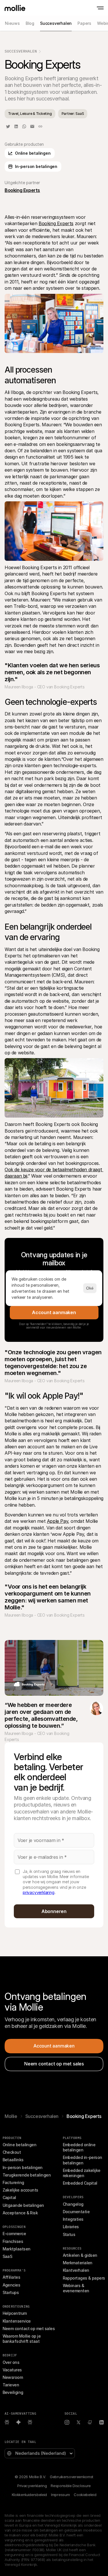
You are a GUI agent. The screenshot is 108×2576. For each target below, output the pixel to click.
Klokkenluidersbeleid (29, 2495)
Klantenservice (17, 2321)
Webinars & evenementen (76, 2288)
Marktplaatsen (17, 2249)
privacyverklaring (39, 1892)
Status (69, 2234)
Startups (11, 2292)
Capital (9, 2197)
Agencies (12, 2285)
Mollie (11, 2116)
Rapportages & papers (84, 2278)
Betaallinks (13, 2160)
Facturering (13, 2182)
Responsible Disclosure (71, 2486)
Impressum (60, 2495)
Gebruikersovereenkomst (72, 2477)
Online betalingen (20, 2145)
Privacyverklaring (32, 2486)
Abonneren (54, 1911)
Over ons (11, 2362)
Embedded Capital (80, 2183)
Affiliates (12, 2277)
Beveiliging (13, 2392)
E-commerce (14, 2234)
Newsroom (13, 2377)
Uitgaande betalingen (23, 2205)
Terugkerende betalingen (27, 2175)
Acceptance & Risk (20, 2213)
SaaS (7, 2256)
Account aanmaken (54, 1312)
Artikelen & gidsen (80, 2255)
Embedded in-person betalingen (83, 2160)
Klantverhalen (76, 2270)
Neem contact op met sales (29, 2329)
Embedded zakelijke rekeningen (82, 2173)
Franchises (13, 2241)
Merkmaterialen (78, 2263)
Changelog (73, 2204)
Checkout (12, 2152)
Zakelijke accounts (20, 2190)
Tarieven (11, 2385)
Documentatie (76, 2212)
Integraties (73, 2219)
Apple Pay (57, 1521)
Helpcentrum (15, 2313)
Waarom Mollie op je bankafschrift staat (22, 2339)
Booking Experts (56, 223)
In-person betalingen (23, 2167)
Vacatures (12, 2370)
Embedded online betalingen (80, 2147)
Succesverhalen (21, 51)
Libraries (71, 2227)
